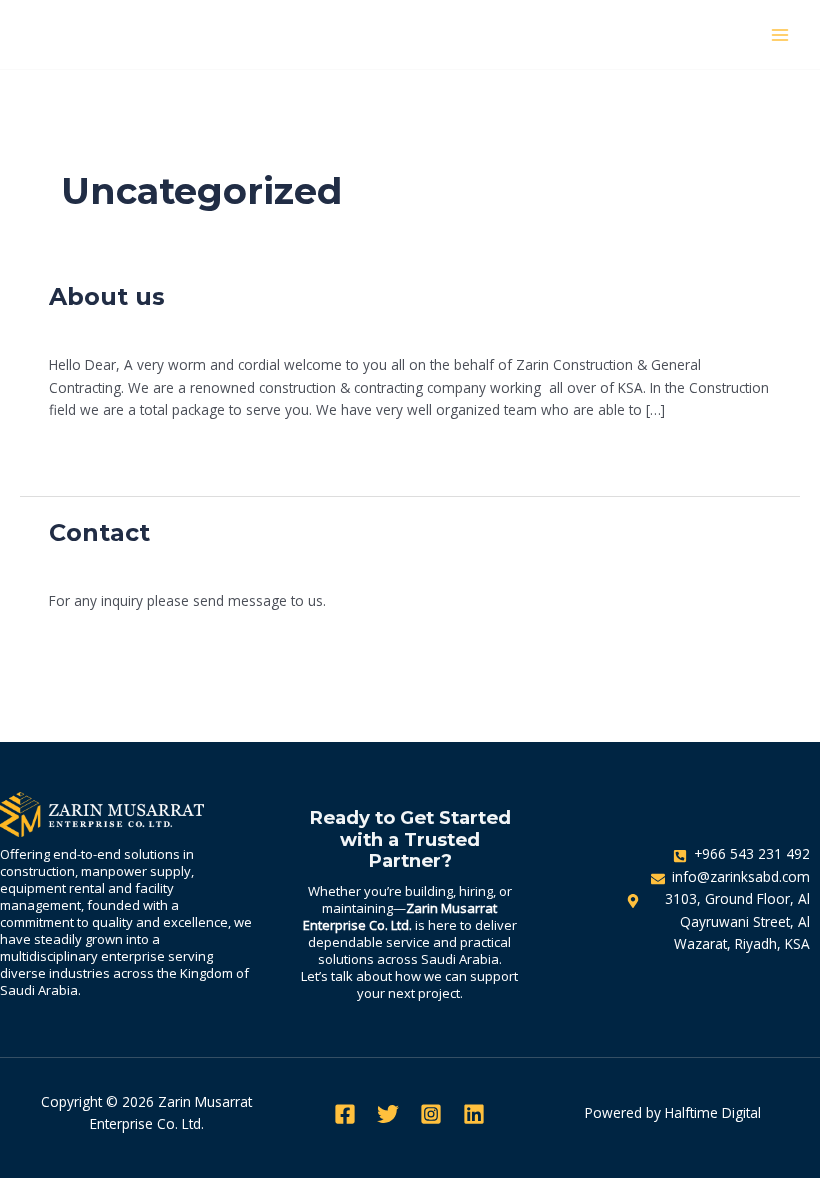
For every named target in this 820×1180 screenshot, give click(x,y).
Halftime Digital (713, 1112)
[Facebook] (345, 1114)
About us (107, 296)
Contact (99, 532)
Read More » (89, 452)
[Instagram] (431, 1114)
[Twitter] (388, 1114)
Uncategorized (225, 327)
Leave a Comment (108, 327)
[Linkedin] (474, 1114)
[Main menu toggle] (780, 34)
